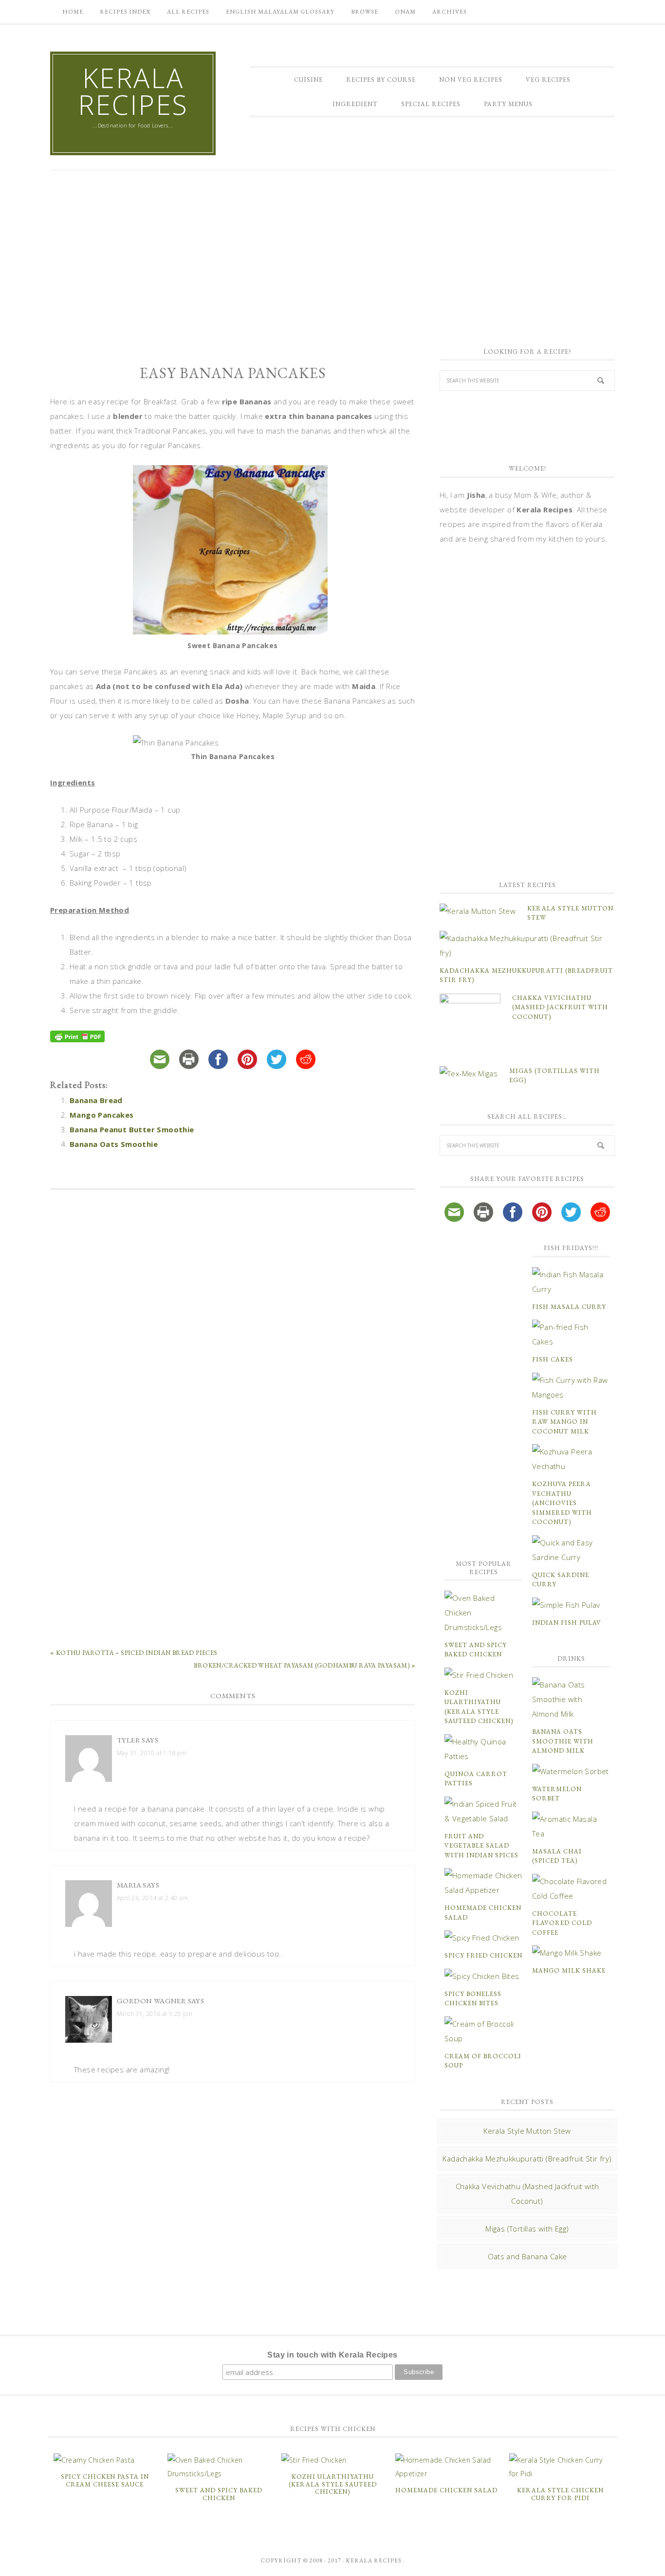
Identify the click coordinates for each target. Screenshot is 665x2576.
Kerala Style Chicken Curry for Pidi (560, 2494)
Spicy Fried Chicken (483, 1955)
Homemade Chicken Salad (446, 2490)
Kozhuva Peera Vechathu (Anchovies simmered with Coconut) (562, 1503)
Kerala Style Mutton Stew (527, 2131)
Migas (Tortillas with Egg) (527, 2229)
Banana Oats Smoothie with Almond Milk (563, 1741)
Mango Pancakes (102, 1115)
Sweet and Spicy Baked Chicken (219, 2494)
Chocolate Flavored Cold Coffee (562, 1923)
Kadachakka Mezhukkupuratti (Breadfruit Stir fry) (527, 2159)
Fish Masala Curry (569, 1307)
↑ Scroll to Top (79, 2565)
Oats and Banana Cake (527, 2256)
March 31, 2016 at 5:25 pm (155, 2014)
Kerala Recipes (133, 91)
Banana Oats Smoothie (114, 1144)
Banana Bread (96, 1100)
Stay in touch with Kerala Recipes (332, 2355)
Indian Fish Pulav (567, 1623)
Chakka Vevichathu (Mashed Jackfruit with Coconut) (560, 1007)
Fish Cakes (553, 1359)
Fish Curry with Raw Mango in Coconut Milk (564, 1422)
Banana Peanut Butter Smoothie (132, 1129)
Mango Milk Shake (569, 1970)
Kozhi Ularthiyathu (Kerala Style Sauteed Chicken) (333, 2484)
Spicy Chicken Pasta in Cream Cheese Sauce (105, 2480)
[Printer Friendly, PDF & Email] (79, 1038)
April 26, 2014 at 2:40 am (152, 1898)
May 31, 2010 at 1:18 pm (152, 1753)
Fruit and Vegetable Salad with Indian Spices (481, 1846)
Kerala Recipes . (375, 2560)
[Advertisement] (332, 253)
